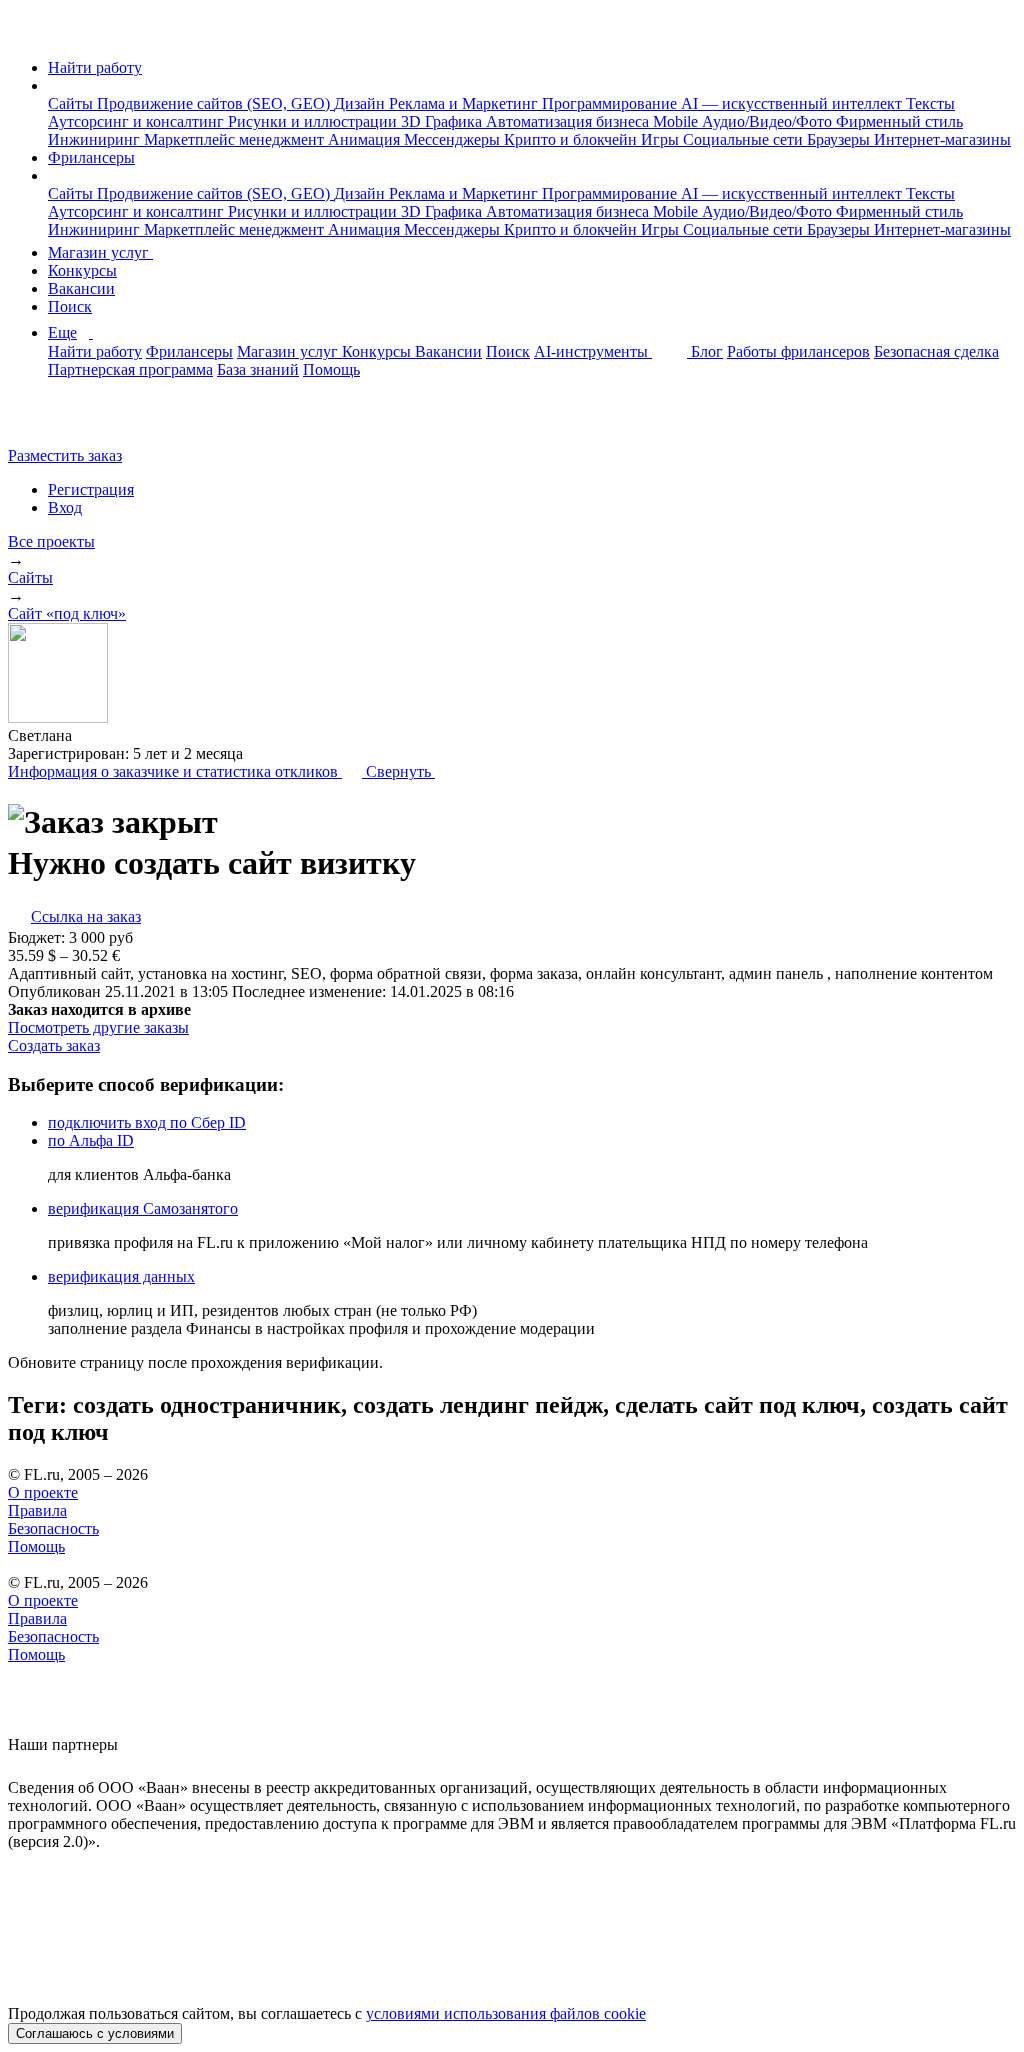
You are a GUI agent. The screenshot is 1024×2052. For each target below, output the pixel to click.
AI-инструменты (593, 351)
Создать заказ (54, 1045)
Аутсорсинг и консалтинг (138, 121)
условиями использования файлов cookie (506, 2013)
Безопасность (53, 1528)
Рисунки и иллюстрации (314, 121)
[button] (54, 85)
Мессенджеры (454, 139)
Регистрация (91, 489)
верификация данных (121, 1276)
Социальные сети (745, 139)
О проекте (43, 1492)
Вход (65, 507)
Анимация (366, 139)
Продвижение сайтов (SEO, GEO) (215, 103)
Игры (662, 139)
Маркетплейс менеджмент (236, 139)
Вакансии (81, 288)
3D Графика (443, 121)
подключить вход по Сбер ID (147, 1122)
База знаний (258, 369)
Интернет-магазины (942, 139)
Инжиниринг (96, 139)
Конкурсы (82, 270)
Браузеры (840, 139)
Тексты (930, 103)
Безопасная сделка (936, 351)
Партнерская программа (130, 369)
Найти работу (95, 67)
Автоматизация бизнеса (569, 121)
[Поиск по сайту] (64, 421)
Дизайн (361, 103)
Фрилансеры (91, 157)
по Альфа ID (91, 1140)
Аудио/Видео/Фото (769, 121)
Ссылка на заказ (86, 916)
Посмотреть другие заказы (98, 1027)
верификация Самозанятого (143, 1208)
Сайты (72, 103)
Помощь (331, 369)
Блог (707, 351)
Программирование (611, 103)
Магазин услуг (100, 252)
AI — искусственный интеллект (793, 103)
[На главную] (26, 33)
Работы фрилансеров (798, 351)
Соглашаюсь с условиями (95, 2033)
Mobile (677, 121)
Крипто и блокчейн (572, 139)
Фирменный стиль (899, 121)
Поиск (70, 306)
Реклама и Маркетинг (465, 103)
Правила (37, 1510)
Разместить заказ (65, 455)
